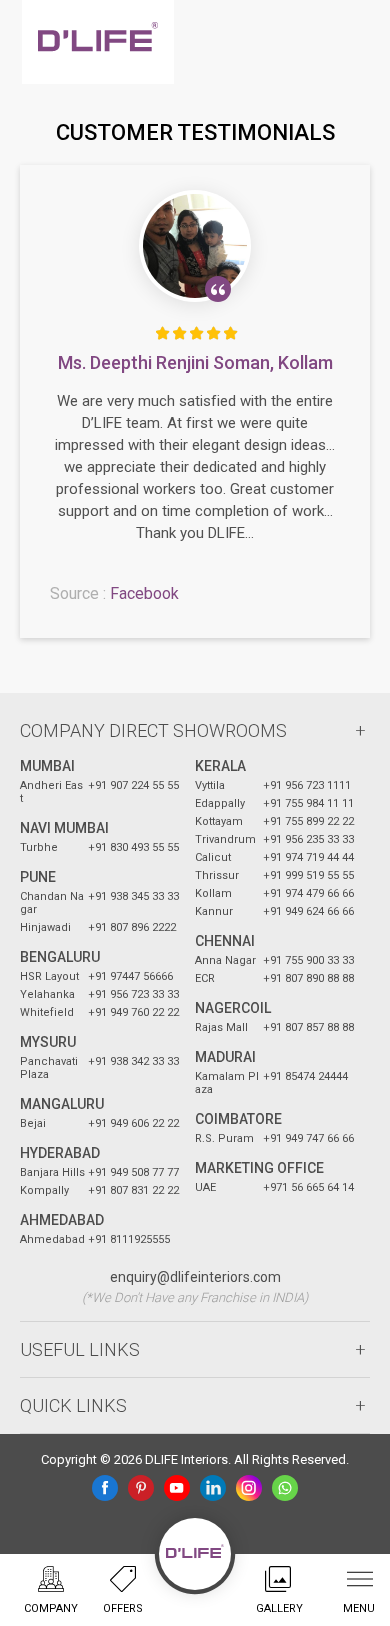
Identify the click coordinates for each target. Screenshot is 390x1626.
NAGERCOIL (233, 1008)
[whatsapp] (285, 1488)
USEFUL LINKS (80, 1349)
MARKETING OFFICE (259, 1168)
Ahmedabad (62, 1220)
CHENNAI (225, 941)
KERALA (220, 766)
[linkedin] (213, 1488)
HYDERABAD (60, 1153)
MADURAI (225, 1057)
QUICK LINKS (73, 1405)
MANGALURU (62, 1104)
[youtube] (177, 1488)
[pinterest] (141, 1488)
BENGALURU (60, 957)
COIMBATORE (238, 1119)
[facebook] (105, 1488)
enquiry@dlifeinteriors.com (195, 1277)
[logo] (98, 42)
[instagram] (249, 1488)
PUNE (38, 877)
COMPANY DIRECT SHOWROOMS (153, 730)
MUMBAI (47, 766)
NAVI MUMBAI (64, 828)
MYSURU (48, 1042)
